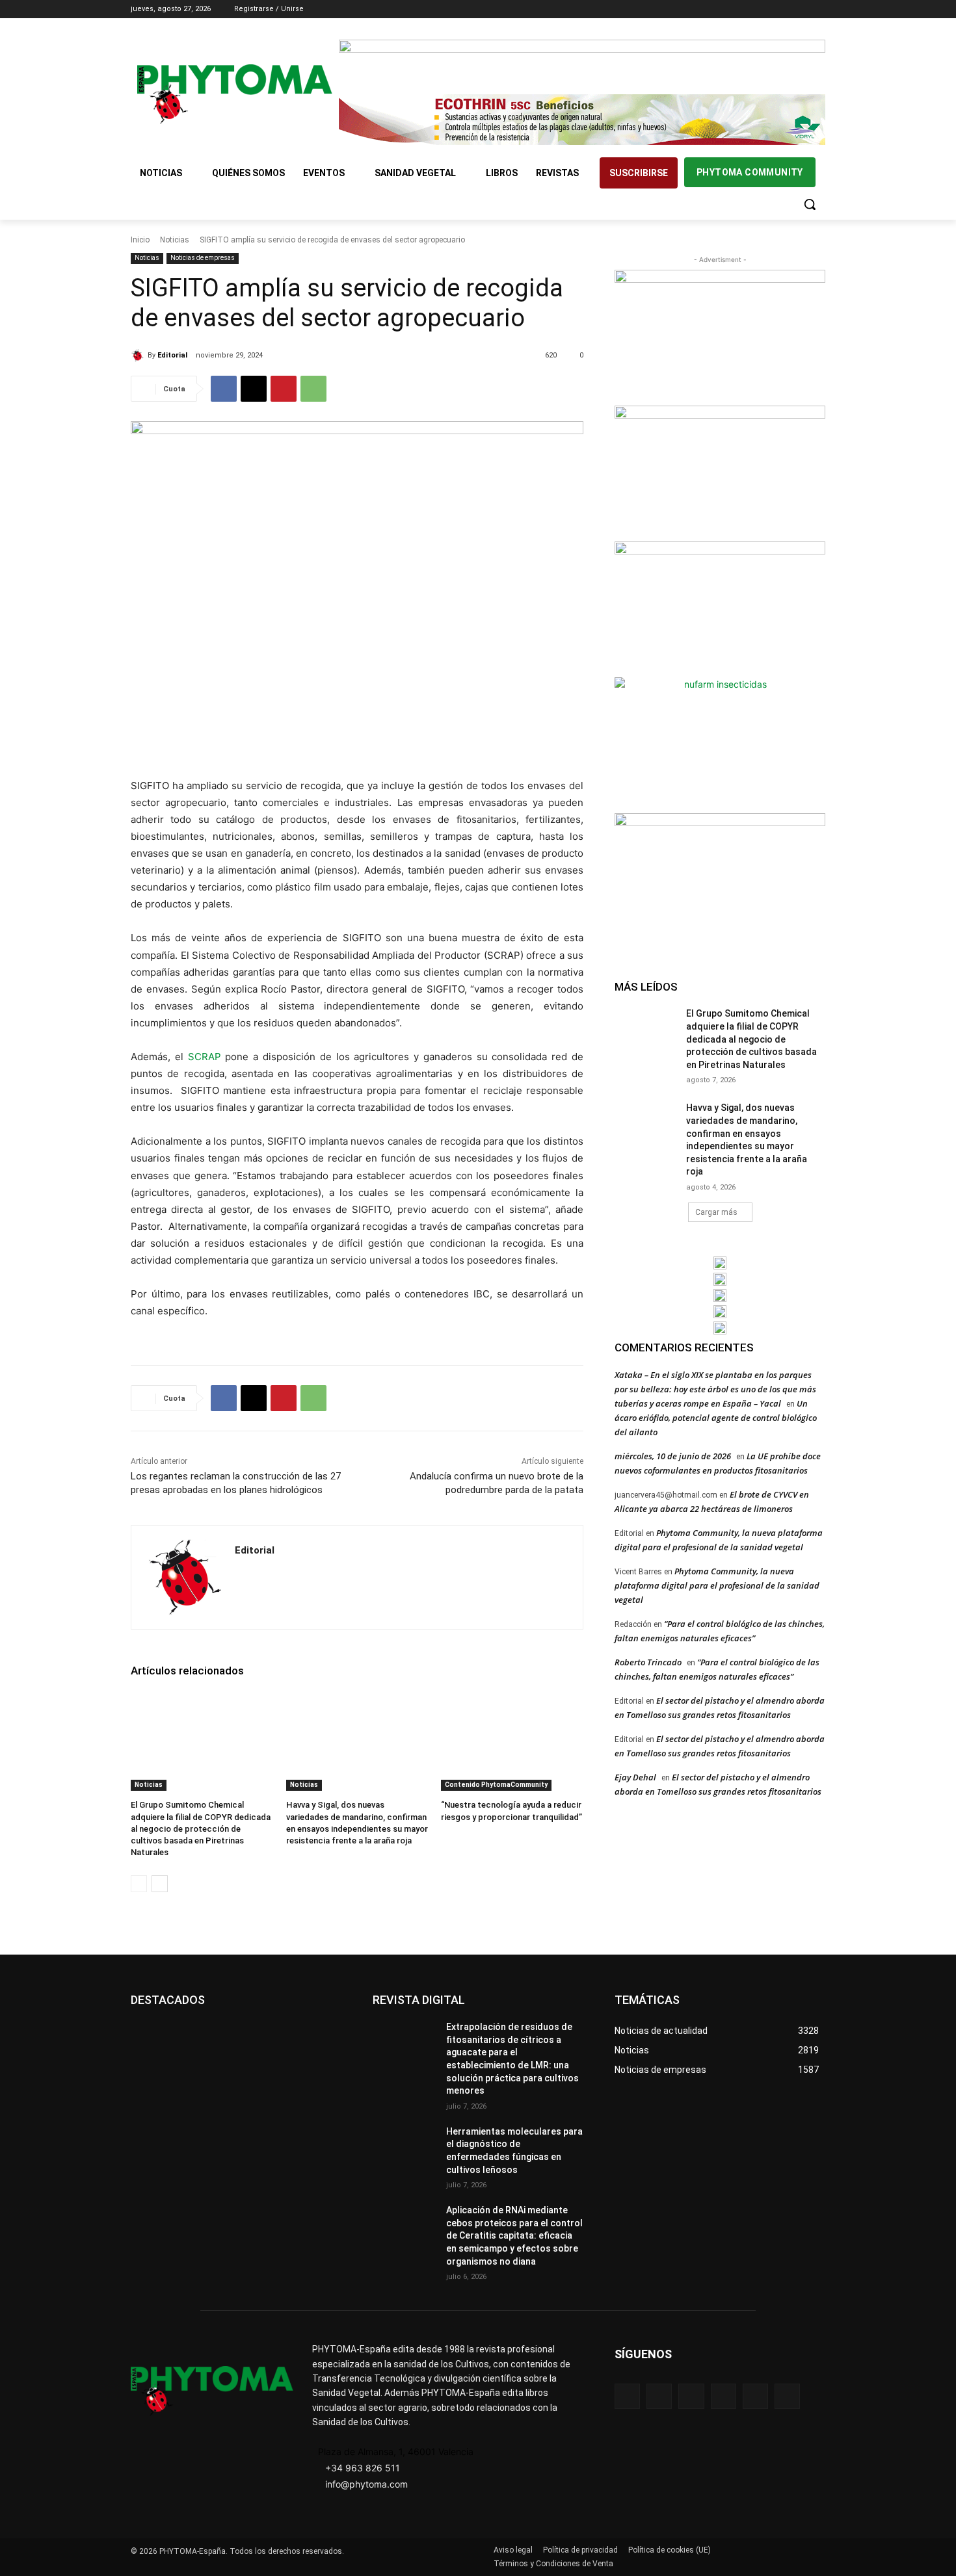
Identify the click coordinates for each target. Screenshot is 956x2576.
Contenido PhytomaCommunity (496, 1785)
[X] (800, 9)
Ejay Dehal (635, 1777)
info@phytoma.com (366, 2484)
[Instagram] (764, 9)
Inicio (140, 240)
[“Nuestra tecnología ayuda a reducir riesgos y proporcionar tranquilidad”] (512, 1741)
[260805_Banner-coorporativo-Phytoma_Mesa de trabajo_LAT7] (720, 1279)
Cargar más (716, 1212)
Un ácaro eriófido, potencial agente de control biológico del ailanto (716, 1418)
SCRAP (205, 1057)
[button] (810, 204)
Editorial (172, 355)
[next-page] (160, 1884)
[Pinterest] (284, 389)
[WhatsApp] (313, 389)
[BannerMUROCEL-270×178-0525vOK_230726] (720, 1312)
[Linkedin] (782, 9)
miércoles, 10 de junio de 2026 (673, 1456)
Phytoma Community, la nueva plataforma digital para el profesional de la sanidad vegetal (717, 1585)
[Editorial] (139, 356)
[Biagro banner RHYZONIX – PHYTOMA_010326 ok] (720, 1328)
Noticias (175, 240)
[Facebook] (746, 9)
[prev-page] (139, 1884)
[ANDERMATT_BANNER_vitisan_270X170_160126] (720, 1263)
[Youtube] (818, 9)
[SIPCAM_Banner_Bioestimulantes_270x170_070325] (720, 608)
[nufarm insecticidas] (720, 744)
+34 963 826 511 (363, 2468)
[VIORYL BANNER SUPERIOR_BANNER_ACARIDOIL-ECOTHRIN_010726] (582, 120)
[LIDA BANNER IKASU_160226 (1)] (720, 879)
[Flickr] (659, 2396)
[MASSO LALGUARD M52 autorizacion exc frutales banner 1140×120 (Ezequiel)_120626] (582, 65)
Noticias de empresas (203, 258)
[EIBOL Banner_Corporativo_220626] (720, 1295)
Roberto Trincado (648, 1662)
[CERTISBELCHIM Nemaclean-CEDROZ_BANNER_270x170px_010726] (720, 336)
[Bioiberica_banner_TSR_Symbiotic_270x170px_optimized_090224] (720, 472)
